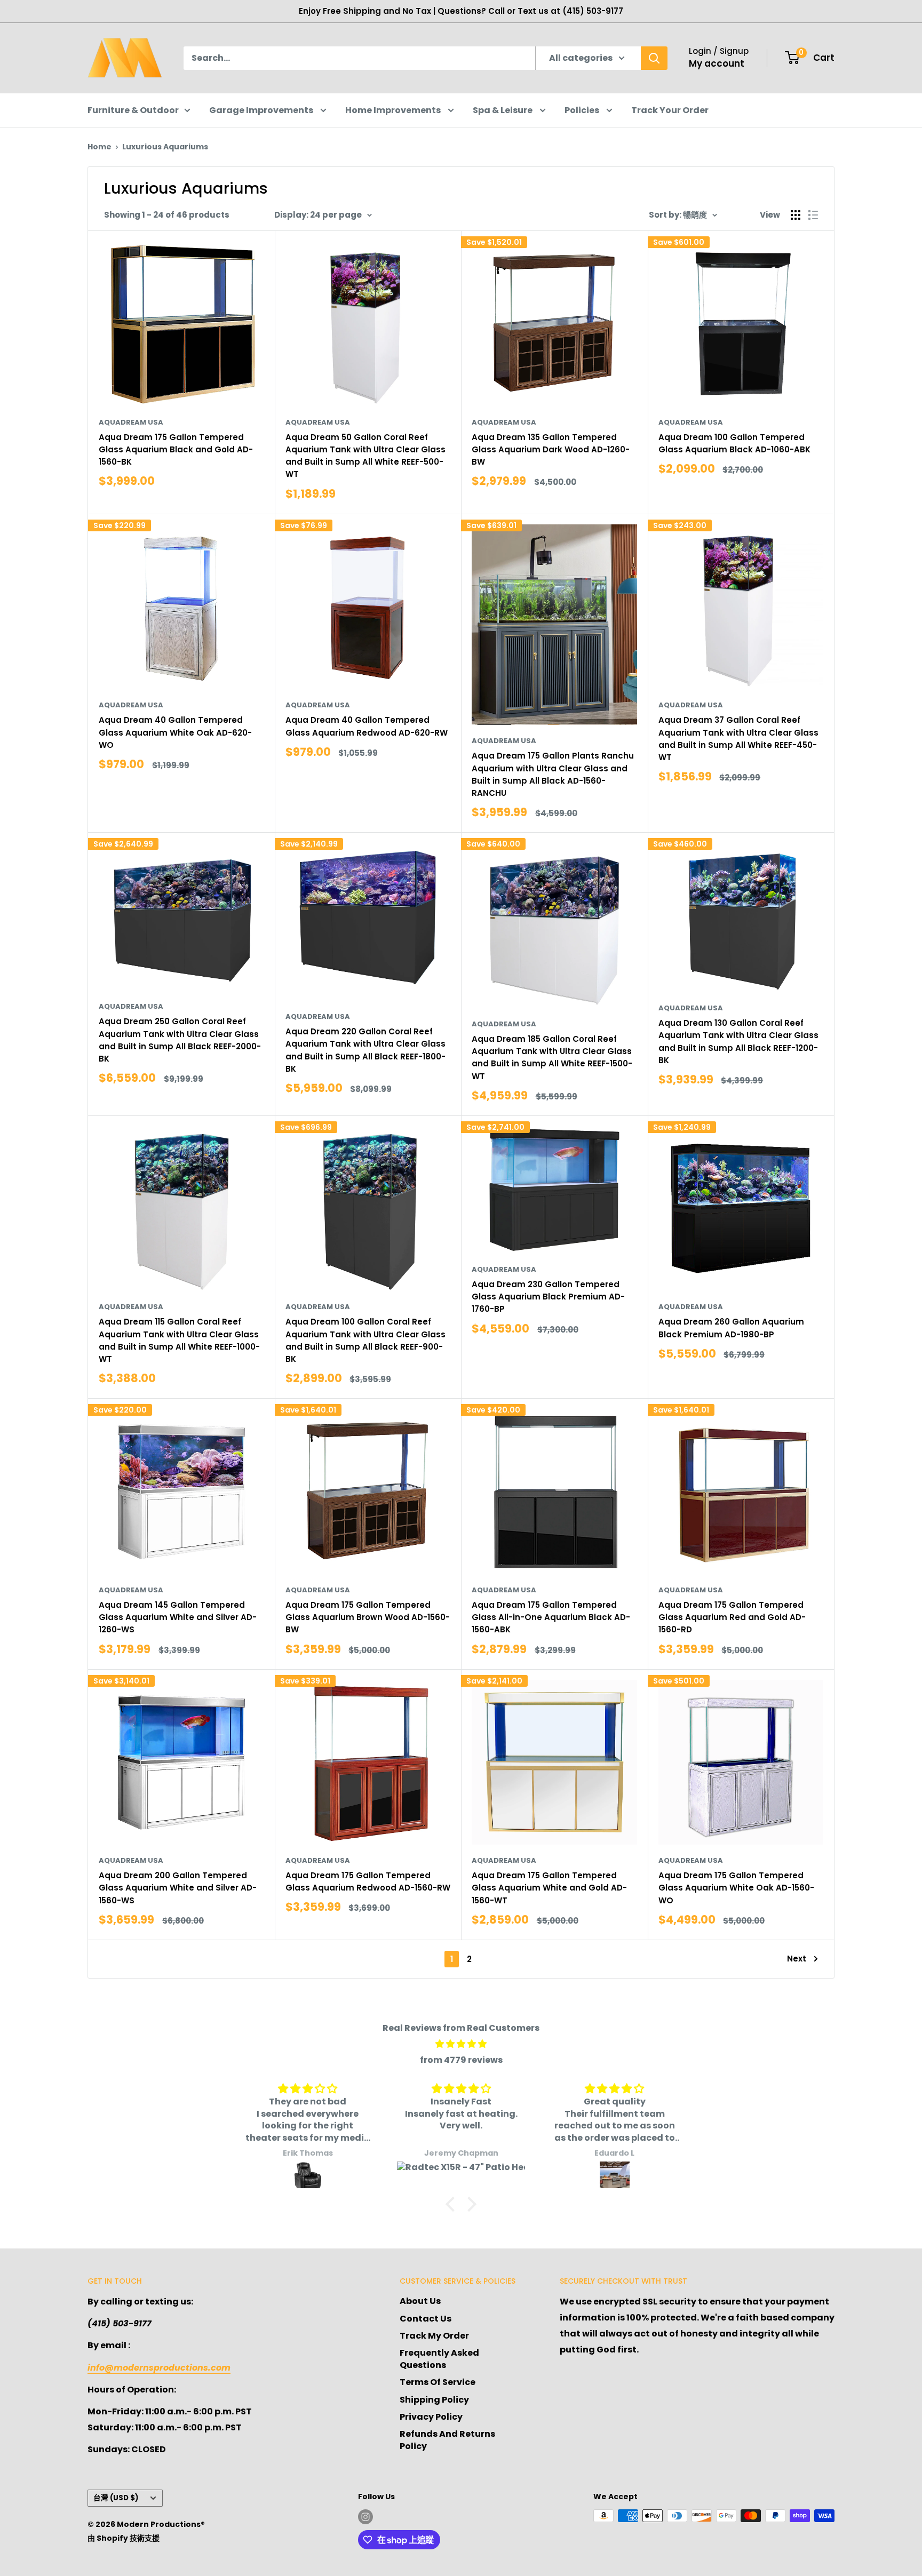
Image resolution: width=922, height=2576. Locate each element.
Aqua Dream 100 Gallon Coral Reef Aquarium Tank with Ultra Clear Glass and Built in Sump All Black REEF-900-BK (365, 1340)
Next (797, 1959)
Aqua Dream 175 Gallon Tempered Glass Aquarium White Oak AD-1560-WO (736, 1888)
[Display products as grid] (796, 215)
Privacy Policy (431, 2417)
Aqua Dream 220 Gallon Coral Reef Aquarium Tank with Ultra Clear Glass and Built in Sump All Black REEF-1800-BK (365, 1050)
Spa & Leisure (503, 110)
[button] (453, 2204)
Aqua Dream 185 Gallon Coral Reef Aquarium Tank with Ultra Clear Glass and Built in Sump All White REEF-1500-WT (552, 1058)
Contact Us (426, 2319)
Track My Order (434, 2336)
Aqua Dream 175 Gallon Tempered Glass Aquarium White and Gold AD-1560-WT (549, 1888)
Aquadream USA (131, 422)
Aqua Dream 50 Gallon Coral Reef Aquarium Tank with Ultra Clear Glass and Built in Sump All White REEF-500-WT (365, 456)
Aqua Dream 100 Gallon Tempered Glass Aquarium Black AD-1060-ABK (734, 443)
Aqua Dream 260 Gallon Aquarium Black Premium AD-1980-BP (731, 1328)
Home (100, 147)
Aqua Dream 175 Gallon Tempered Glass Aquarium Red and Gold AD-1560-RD (732, 1617)
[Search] (654, 58)
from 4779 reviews (461, 2060)
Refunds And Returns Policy (447, 2440)
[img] (461, 2044)
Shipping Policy (434, 2400)
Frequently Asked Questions (439, 2359)
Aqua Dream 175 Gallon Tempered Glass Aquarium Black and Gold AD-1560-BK (176, 450)
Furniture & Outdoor (133, 110)
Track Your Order (670, 110)
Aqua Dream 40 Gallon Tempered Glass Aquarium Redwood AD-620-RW (367, 726)
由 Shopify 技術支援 (124, 2538)
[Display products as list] (813, 215)
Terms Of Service (438, 2382)
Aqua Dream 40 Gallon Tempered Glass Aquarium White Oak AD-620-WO (175, 732)
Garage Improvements (262, 110)
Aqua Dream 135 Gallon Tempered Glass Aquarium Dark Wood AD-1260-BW (551, 450)
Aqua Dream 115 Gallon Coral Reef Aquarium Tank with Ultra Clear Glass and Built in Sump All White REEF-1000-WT (179, 1340)
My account (717, 63)
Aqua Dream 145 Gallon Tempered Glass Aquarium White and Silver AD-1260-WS (178, 1617)
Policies (583, 110)
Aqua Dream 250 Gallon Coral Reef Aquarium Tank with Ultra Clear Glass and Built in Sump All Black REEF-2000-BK (180, 1040)
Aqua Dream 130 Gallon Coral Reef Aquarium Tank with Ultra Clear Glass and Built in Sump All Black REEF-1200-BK (738, 1042)
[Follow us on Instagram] (365, 2517)
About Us (420, 2301)
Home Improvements (394, 110)
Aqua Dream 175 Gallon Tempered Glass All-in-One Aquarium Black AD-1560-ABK (551, 1617)
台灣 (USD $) (116, 2498)
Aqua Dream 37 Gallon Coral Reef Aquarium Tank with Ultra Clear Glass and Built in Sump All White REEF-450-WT (738, 739)
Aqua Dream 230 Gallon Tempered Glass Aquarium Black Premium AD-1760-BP (548, 1297)
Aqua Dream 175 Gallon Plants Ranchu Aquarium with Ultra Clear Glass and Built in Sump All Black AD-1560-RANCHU (553, 774)
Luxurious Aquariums (165, 147)
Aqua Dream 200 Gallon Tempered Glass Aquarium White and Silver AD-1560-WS (178, 1888)
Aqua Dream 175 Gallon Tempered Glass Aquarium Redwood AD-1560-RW (368, 1881)
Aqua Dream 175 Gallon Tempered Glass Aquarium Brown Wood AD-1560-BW (368, 1617)
